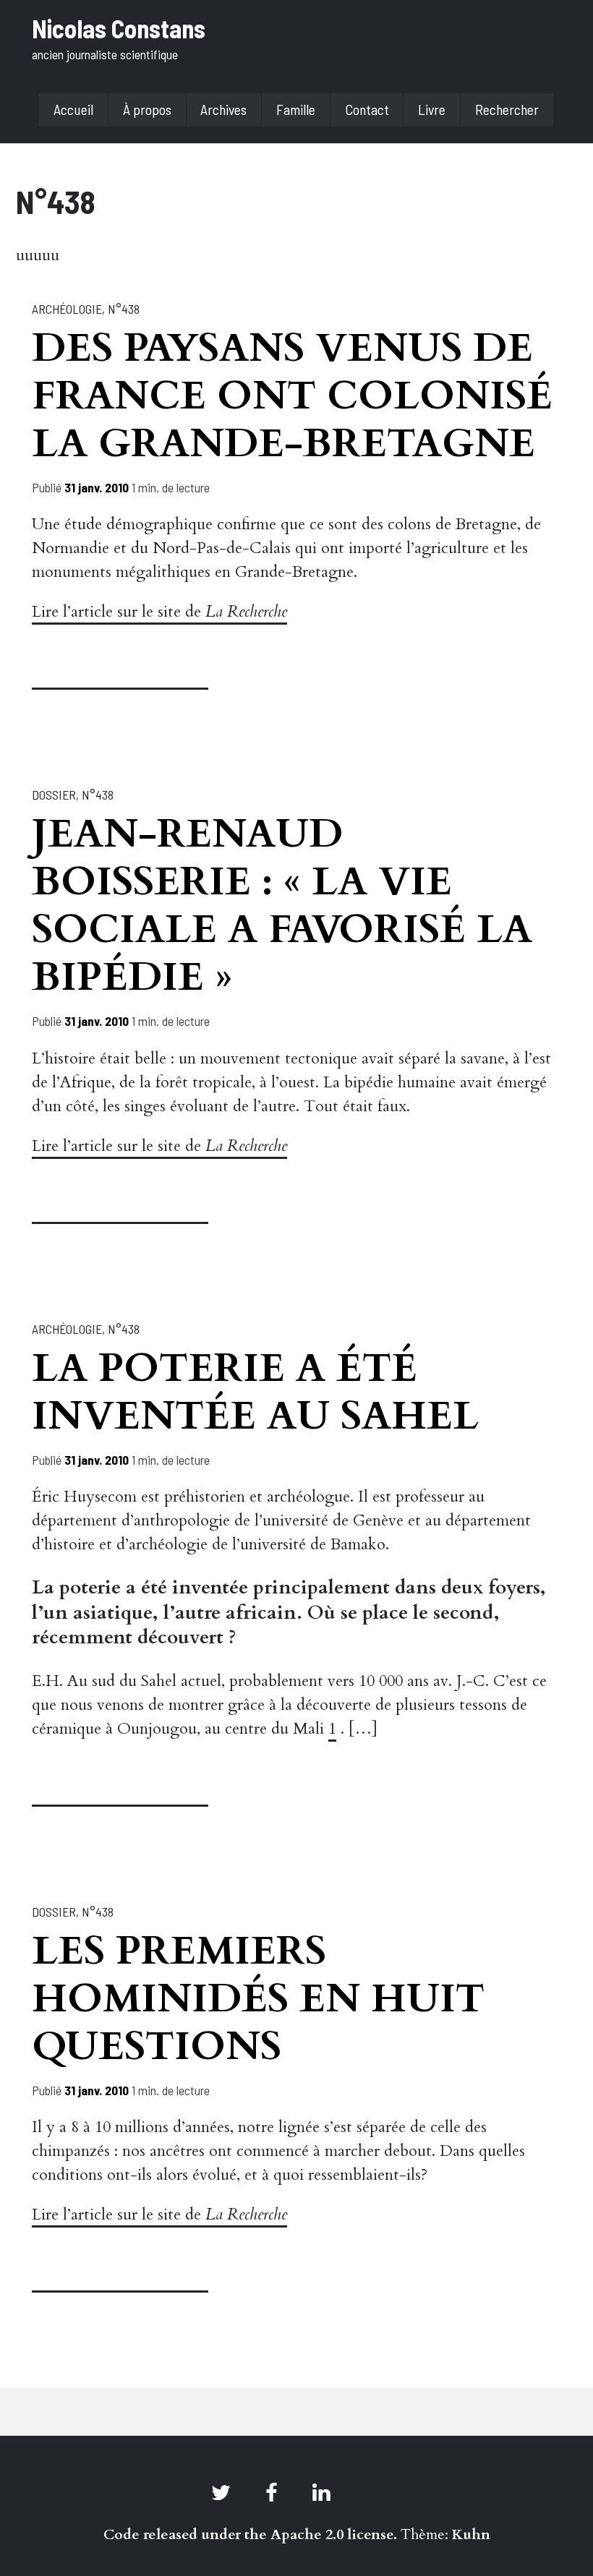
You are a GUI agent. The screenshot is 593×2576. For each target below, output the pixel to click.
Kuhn (471, 2534)
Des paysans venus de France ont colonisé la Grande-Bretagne (292, 396)
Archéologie (67, 309)
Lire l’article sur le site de (159, 612)
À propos (147, 109)
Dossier (54, 795)
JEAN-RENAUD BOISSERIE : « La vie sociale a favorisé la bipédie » (282, 906)
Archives (223, 109)
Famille (296, 109)
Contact (367, 109)
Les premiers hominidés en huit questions (258, 1999)
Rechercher (507, 109)
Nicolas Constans (119, 28)
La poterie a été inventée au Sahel (255, 1392)
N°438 (124, 309)
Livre (432, 109)
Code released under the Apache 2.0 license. (250, 2534)
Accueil (73, 109)
